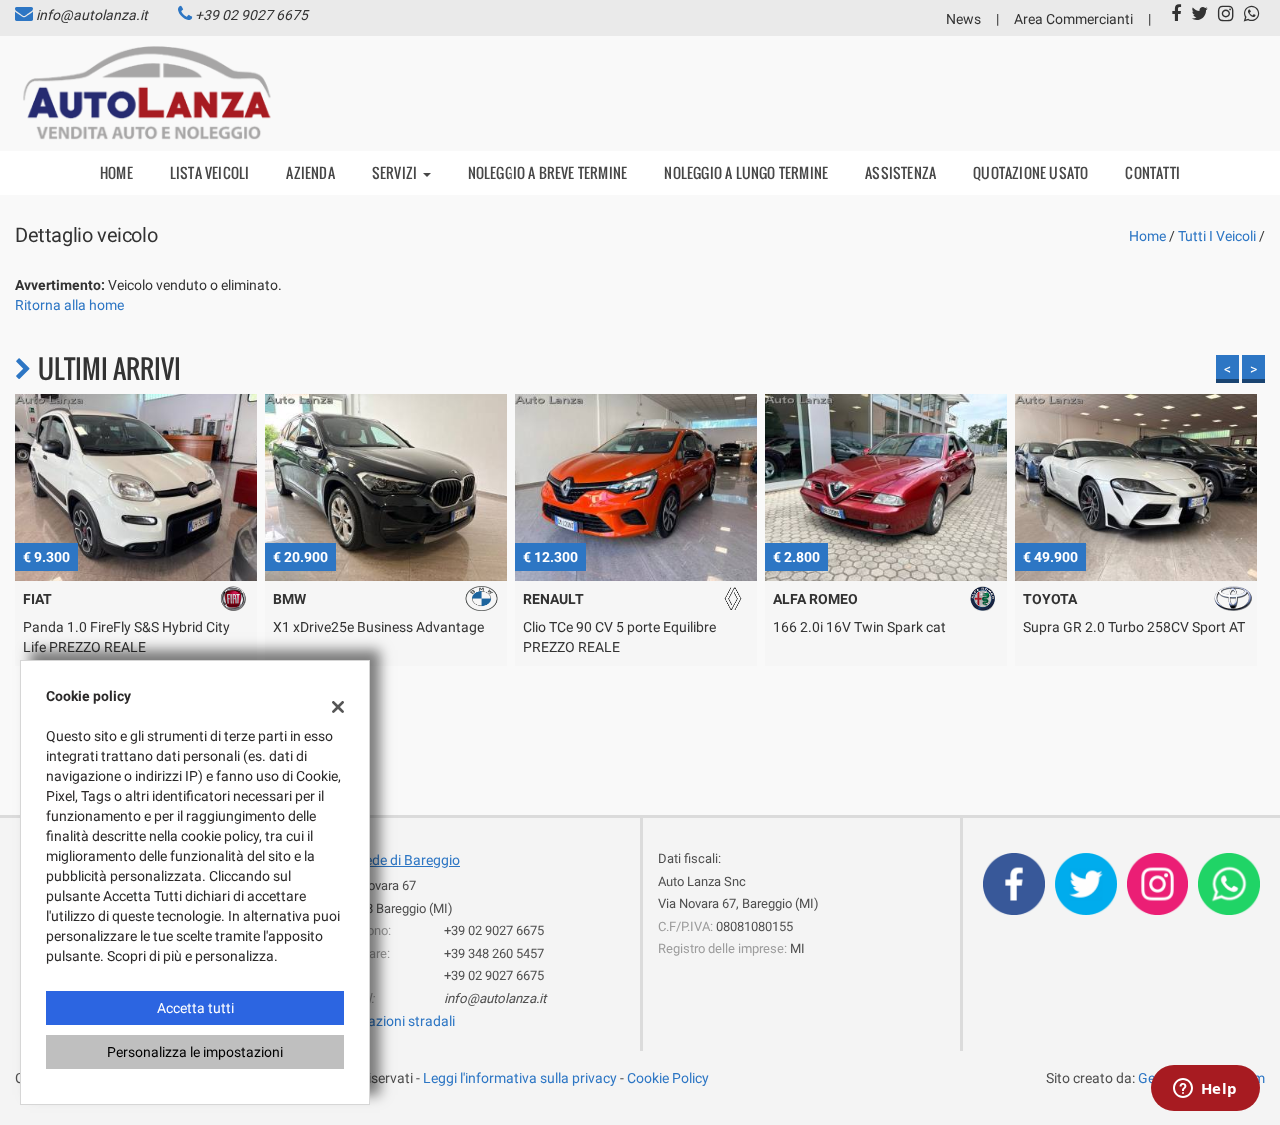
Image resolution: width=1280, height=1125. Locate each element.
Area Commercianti (1073, 19)
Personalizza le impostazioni (195, 1052)
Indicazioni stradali (396, 1021)
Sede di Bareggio (408, 860)
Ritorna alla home (69, 305)
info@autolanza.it (92, 15)
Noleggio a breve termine (548, 172)
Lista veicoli (210, 172)
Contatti (1152, 172)
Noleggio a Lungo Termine (746, 172)
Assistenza (900, 172)
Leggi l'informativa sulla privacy (520, 1078)
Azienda (310, 172)
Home (116, 172)
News (963, 19)
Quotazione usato (1030, 172)
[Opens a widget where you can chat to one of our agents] (1205, 1090)
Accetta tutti (195, 1008)
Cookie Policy (668, 1078)
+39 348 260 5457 (494, 953)
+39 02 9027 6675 (251, 15)
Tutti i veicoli (1217, 236)
